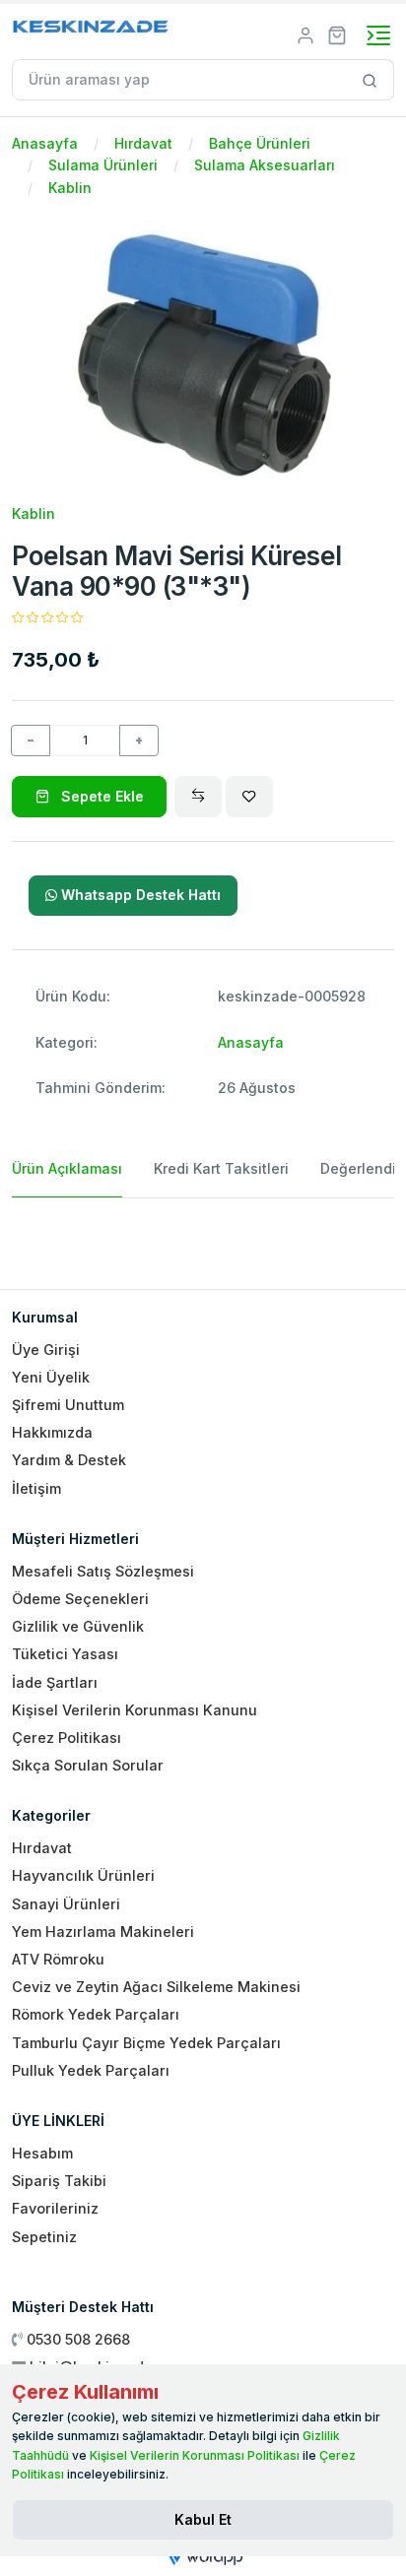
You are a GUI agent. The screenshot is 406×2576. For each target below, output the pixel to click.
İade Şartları (55, 1682)
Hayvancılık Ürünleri (83, 1875)
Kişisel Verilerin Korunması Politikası (195, 2455)
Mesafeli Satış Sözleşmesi (103, 1571)
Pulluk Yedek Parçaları (91, 2070)
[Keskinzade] (91, 30)
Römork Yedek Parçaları (96, 2014)
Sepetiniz (44, 2237)
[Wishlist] (249, 797)
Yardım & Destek (69, 1460)
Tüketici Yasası (65, 1654)
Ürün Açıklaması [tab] (67, 1168)
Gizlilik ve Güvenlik (78, 1626)
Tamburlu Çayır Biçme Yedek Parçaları (146, 2043)
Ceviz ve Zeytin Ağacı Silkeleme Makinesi (156, 1987)
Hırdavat (143, 143)
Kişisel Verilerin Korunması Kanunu (135, 1710)
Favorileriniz (55, 2208)
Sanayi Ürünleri (66, 1904)
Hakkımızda (52, 1432)
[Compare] (198, 797)
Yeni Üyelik (51, 1377)
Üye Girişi (46, 1350)
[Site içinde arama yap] (370, 80)
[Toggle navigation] (378, 35)
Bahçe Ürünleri (260, 143)
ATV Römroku (58, 1959)
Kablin (70, 188)
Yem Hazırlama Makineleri (103, 1932)
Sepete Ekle (101, 796)
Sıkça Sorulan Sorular (88, 1765)
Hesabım (42, 2153)
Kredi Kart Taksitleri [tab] (221, 1168)
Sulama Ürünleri (103, 165)
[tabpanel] (203, 1236)
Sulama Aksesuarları (265, 165)
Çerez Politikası (67, 1738)
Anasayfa (45, 143)
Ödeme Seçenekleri (80, 1599)
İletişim (36, 1488)
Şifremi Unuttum (68, 1405)
